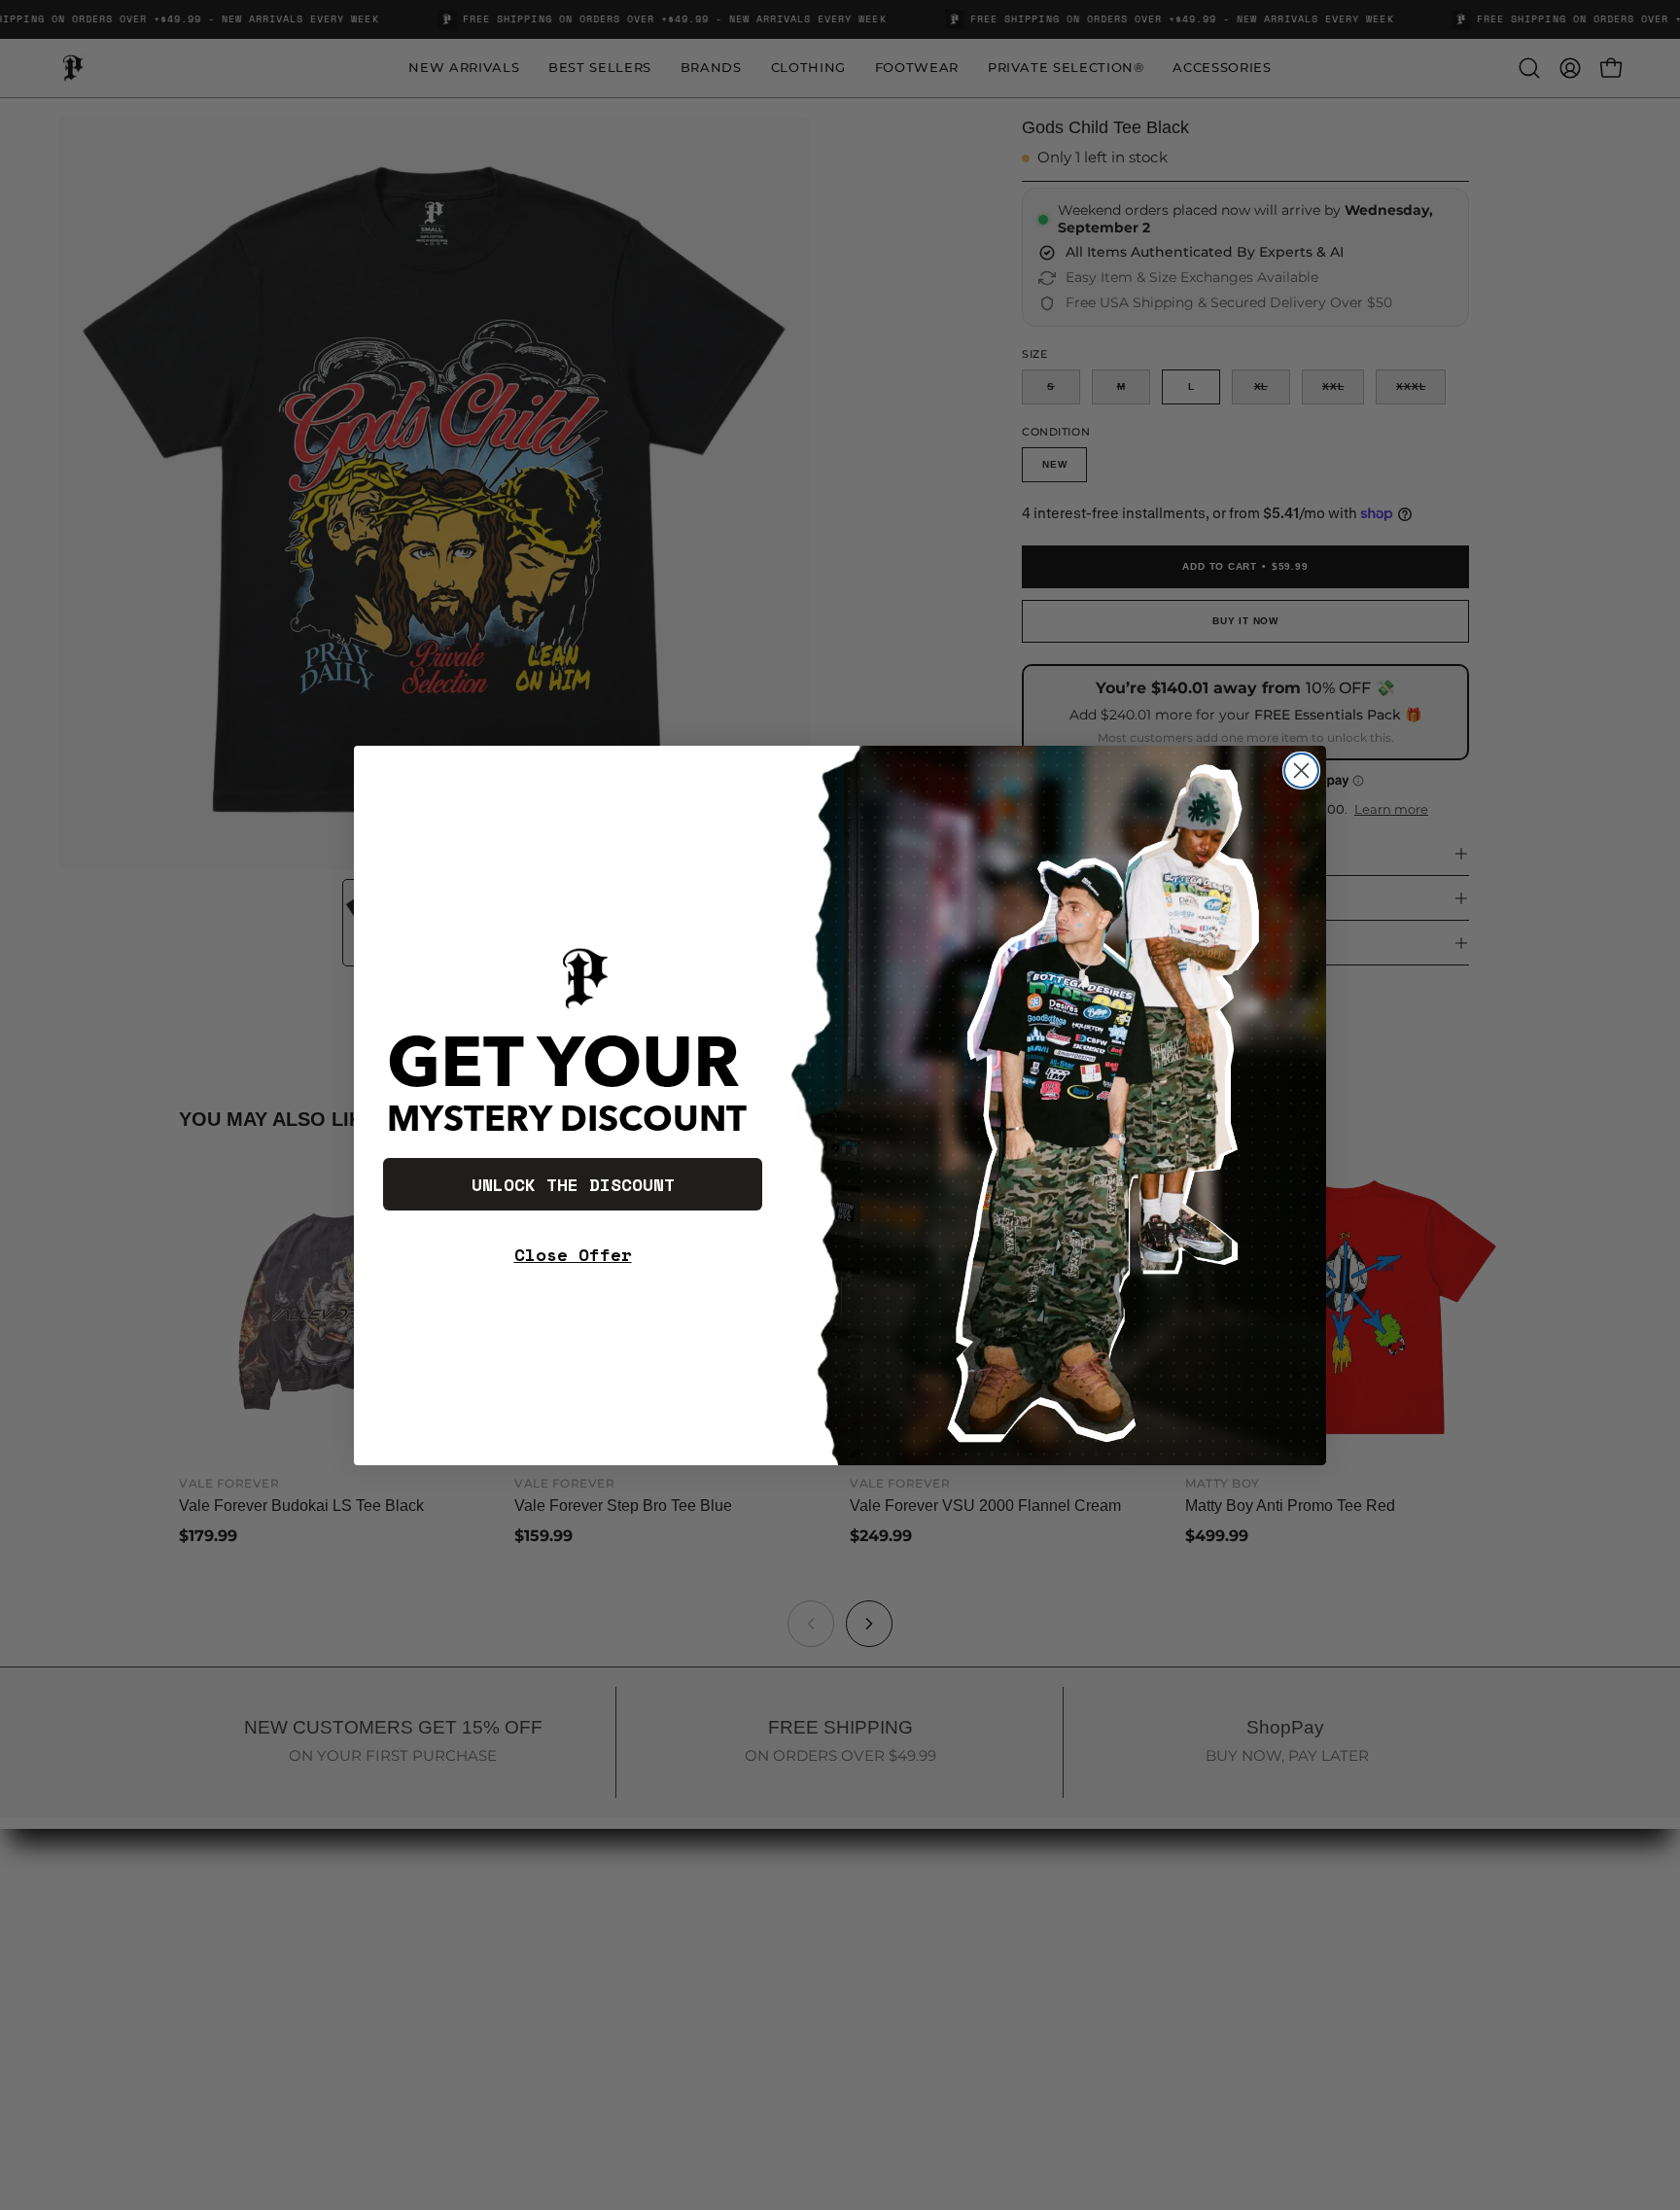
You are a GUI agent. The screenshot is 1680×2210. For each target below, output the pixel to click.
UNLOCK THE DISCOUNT (573, 1184)
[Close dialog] (1301, 771)
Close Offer (573, 1254)
